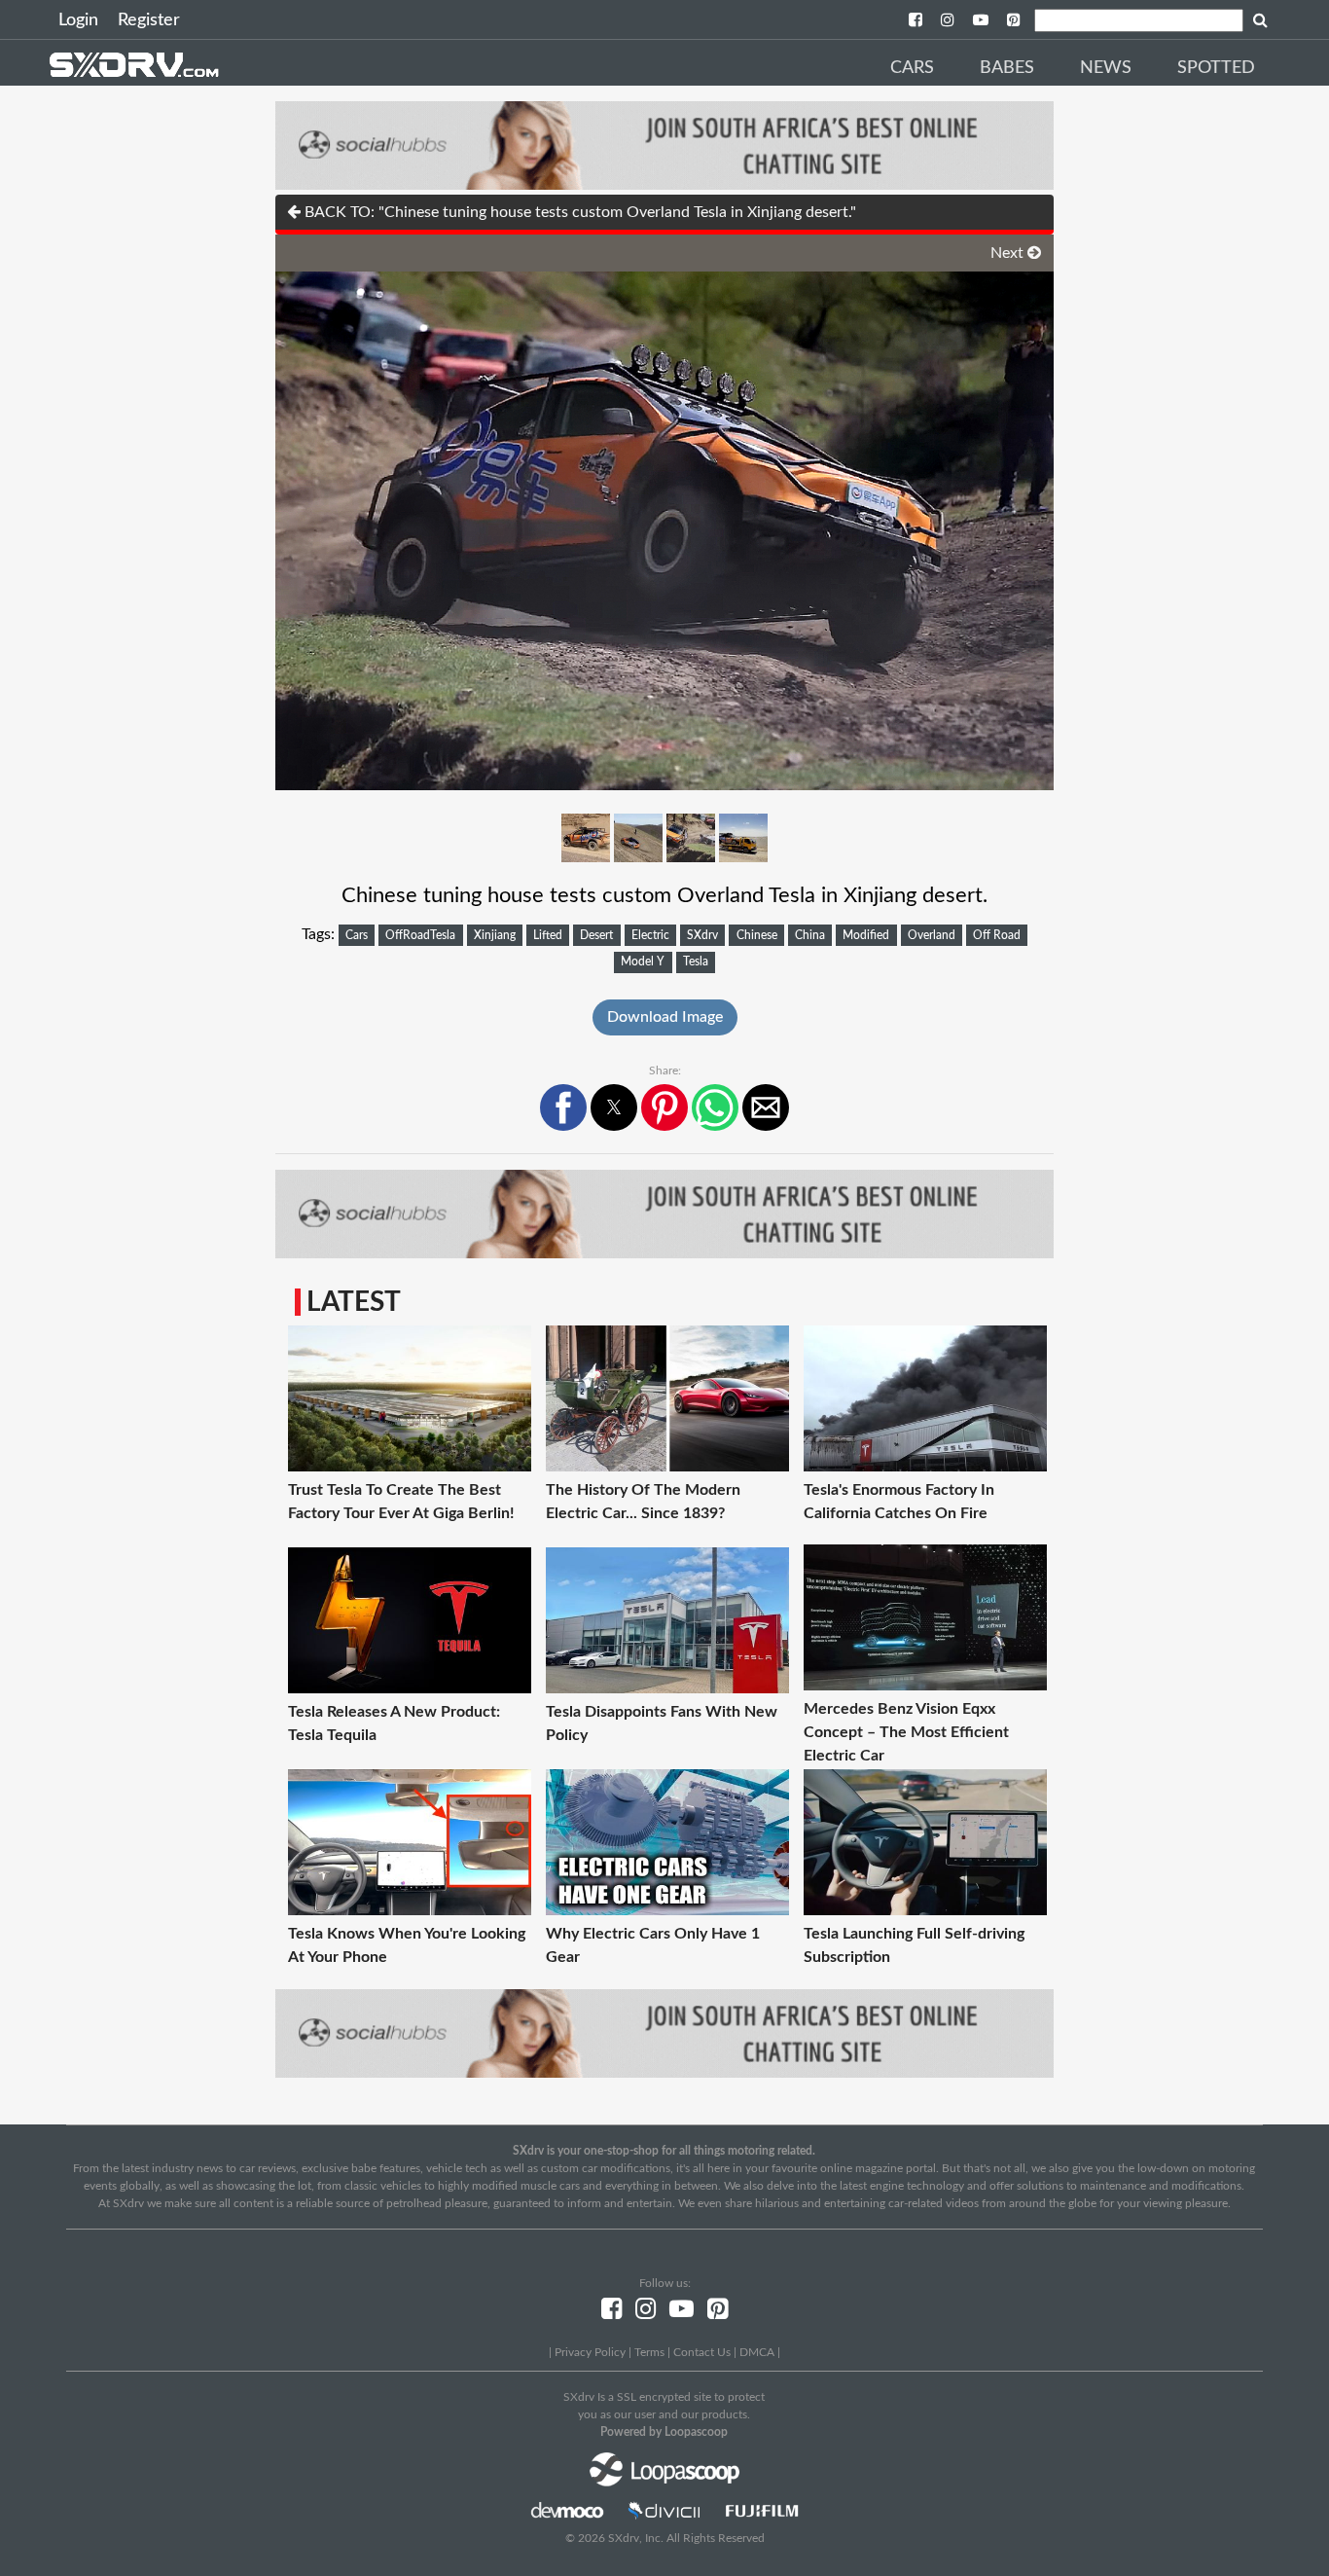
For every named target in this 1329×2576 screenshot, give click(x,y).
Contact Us (702, 2352)
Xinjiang (495, 935)
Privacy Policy (590, 2352)
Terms (649, 2352)
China (810, 935)
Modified (866, 935)
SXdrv (702, 935)
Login (78, 20)
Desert (596, 935)
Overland (932, 935)
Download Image (665, 1017)
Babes (1007, 68)
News (1106, 68)
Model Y (643, 961)
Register (149, 20)
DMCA (757, 2352)
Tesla (696, 961)
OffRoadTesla (420, 935)
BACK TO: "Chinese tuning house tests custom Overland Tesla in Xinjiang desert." (578, 212)
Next (1009, 253)
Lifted (548, 935)
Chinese (757, 935)
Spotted (1216, 68)
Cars (912, 68)
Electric (650, 935)
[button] (563, 1107)
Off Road (997, 935)
